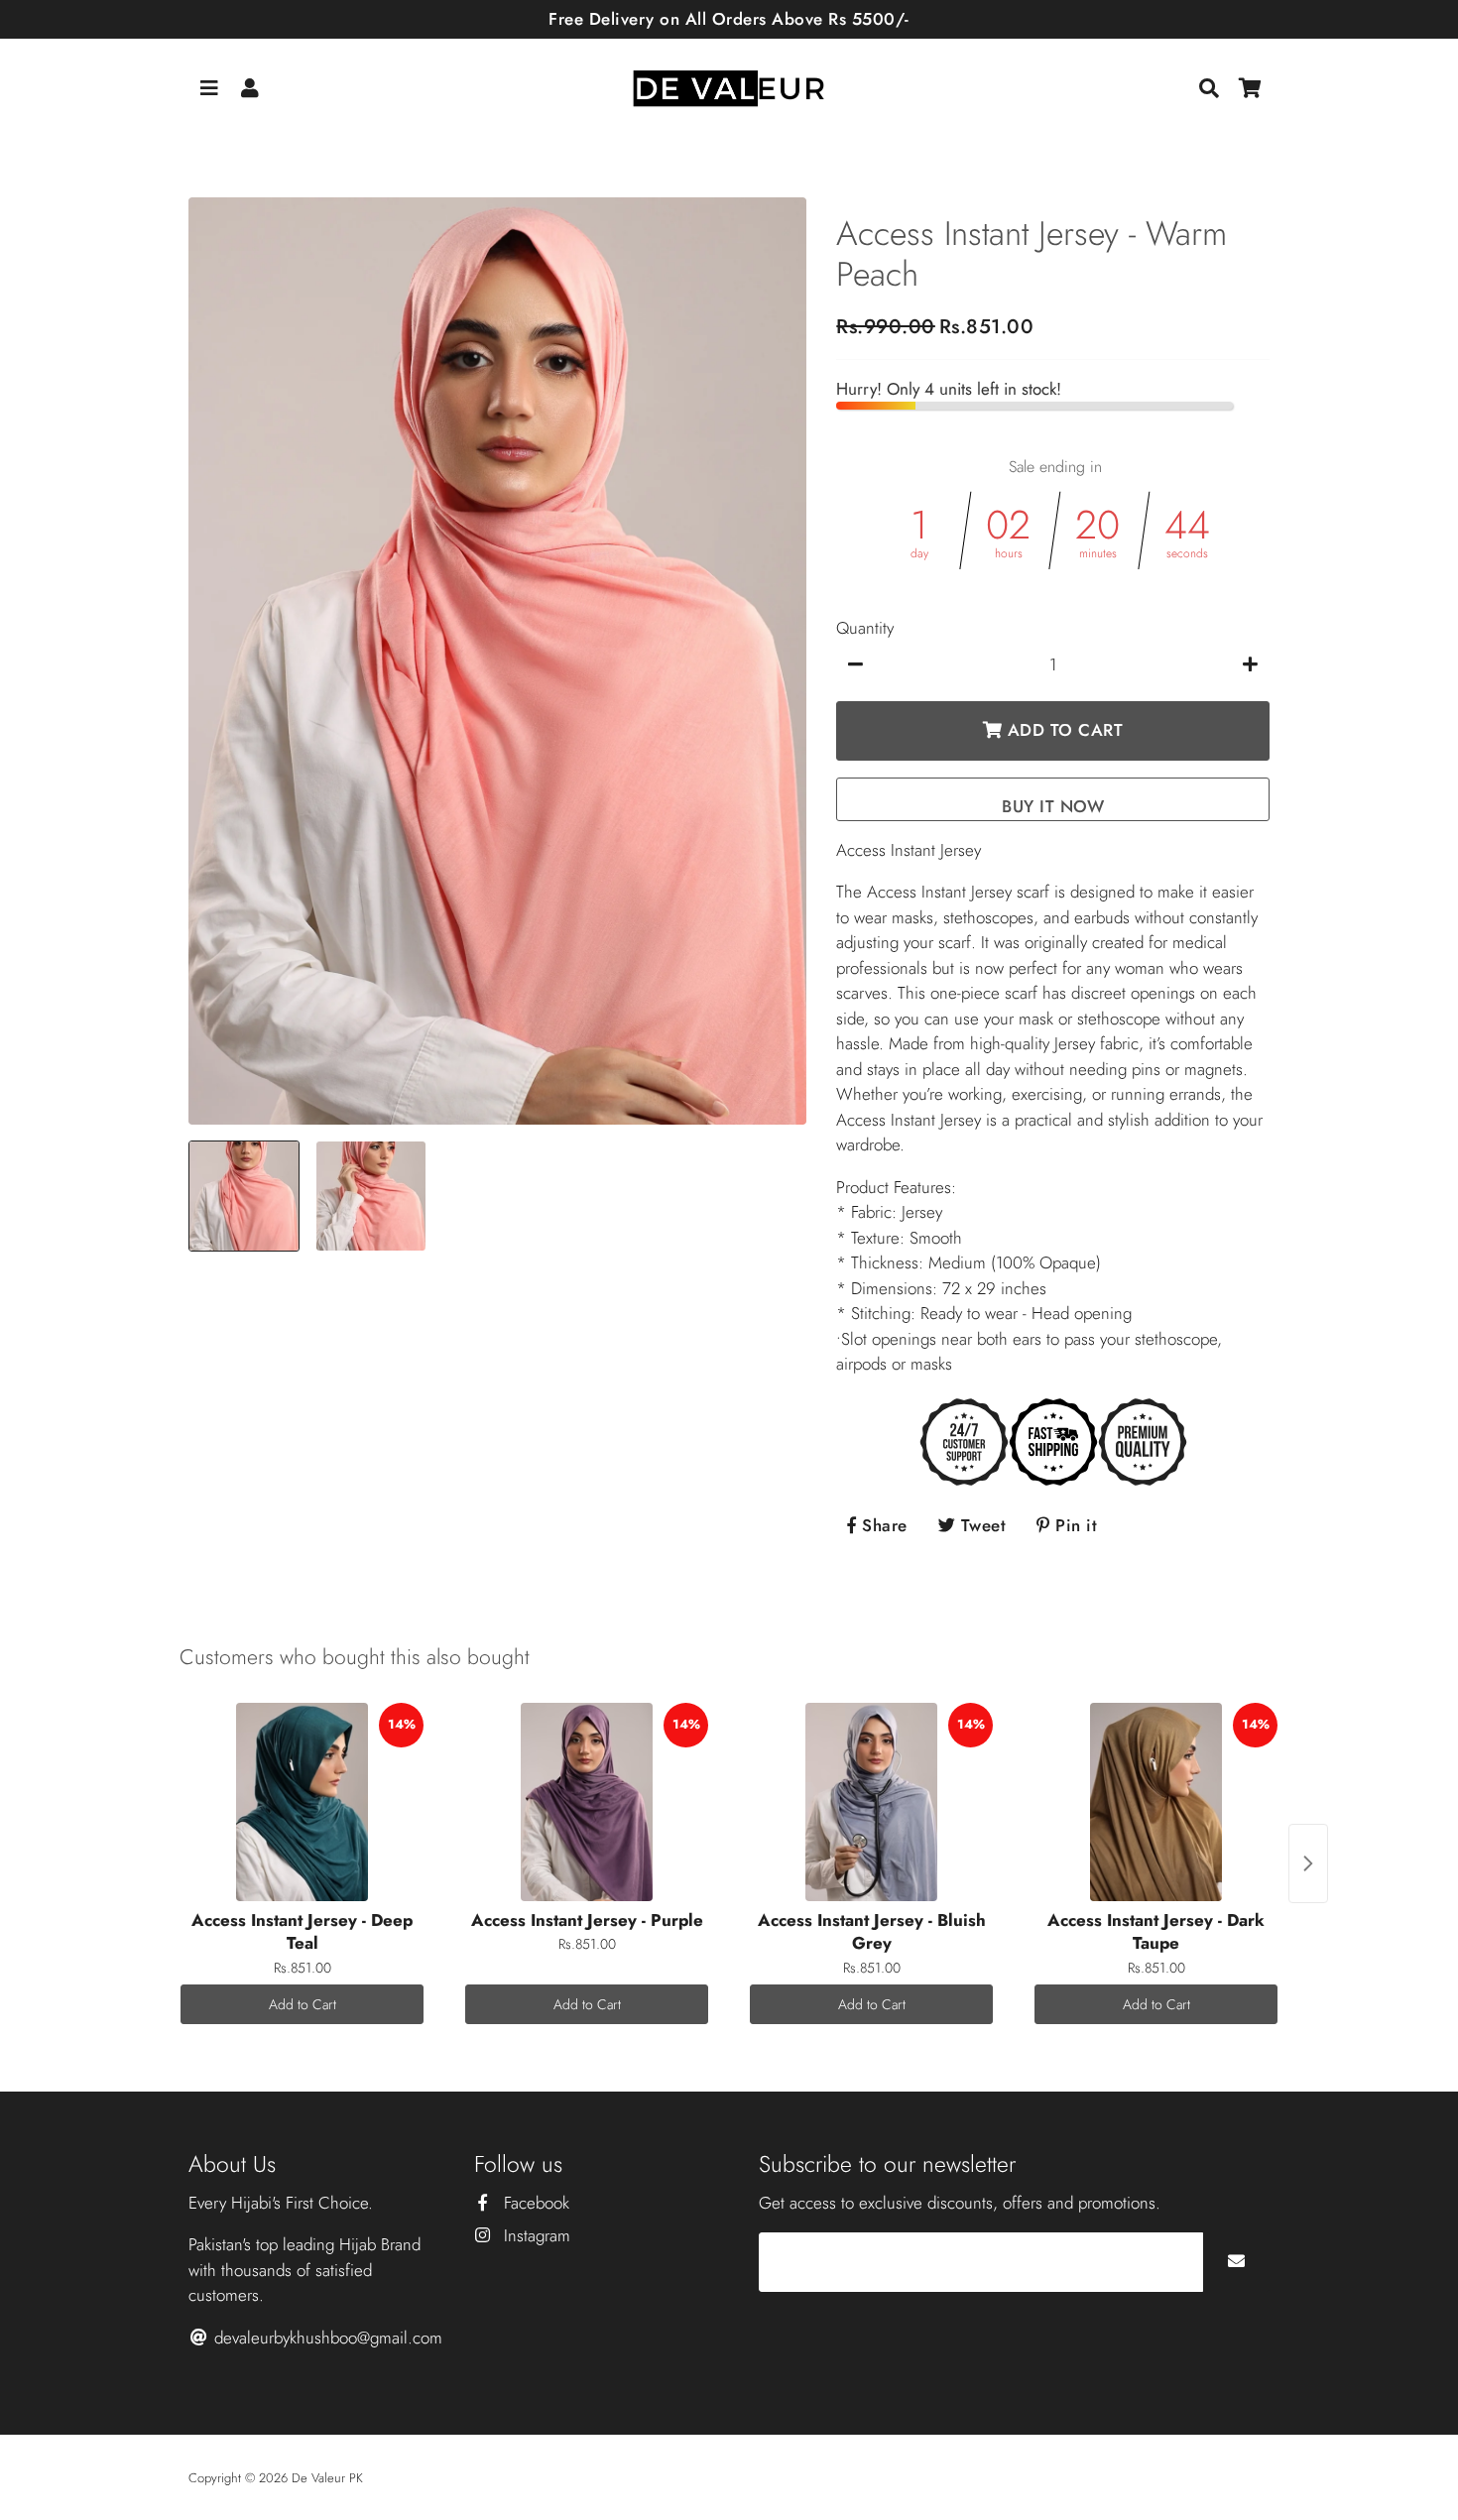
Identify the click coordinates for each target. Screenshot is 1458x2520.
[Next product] (1308, 1863)
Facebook (534, 2203)
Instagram (535, 2235)
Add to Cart (303, 2004)
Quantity (865, 628)
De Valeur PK (327, 2478)
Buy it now (1053, 806)
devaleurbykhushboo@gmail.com (326, 2338)
